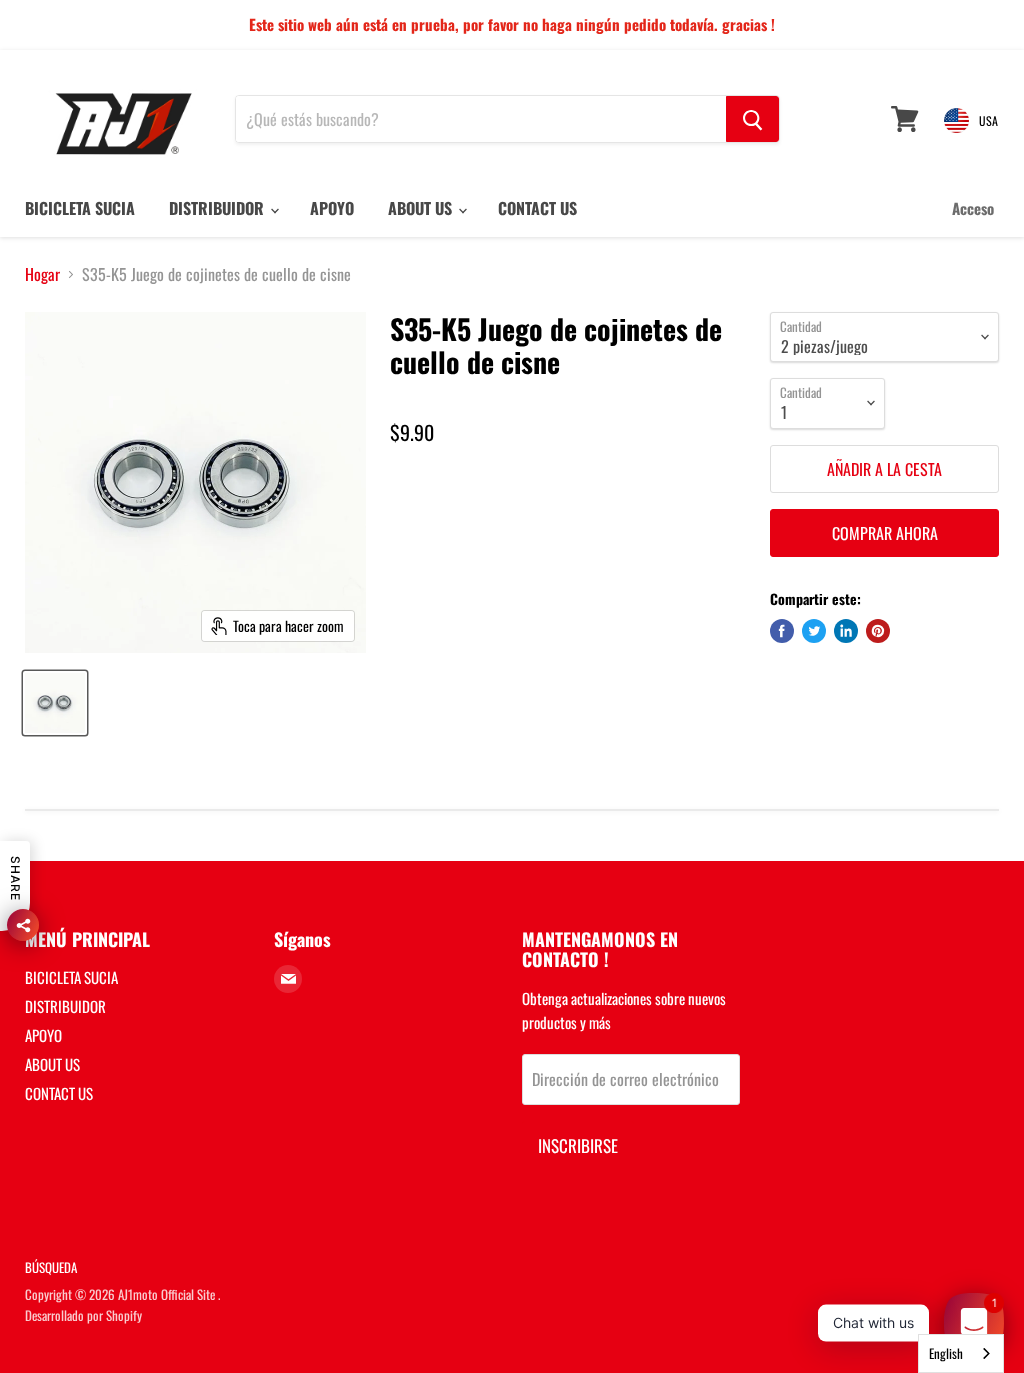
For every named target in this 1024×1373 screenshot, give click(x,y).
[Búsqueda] (752, 119)
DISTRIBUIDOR (218, 208)
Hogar (42, 274)
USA (988, 120)
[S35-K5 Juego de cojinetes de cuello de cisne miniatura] (55, 703)
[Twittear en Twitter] (814, 631)
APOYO (332, 208)
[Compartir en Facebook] (782, 631)
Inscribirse (578, 1145)
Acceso (973, 208)
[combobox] (961, 1353)
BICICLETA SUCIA (80, 208)
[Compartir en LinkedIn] (846, 631)
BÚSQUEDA (51, 1267)
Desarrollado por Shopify (83, 1315)
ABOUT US (422, 208)
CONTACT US (537, 208)
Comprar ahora (885, 533)
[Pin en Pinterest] (878, 631)
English (946, 1353)
